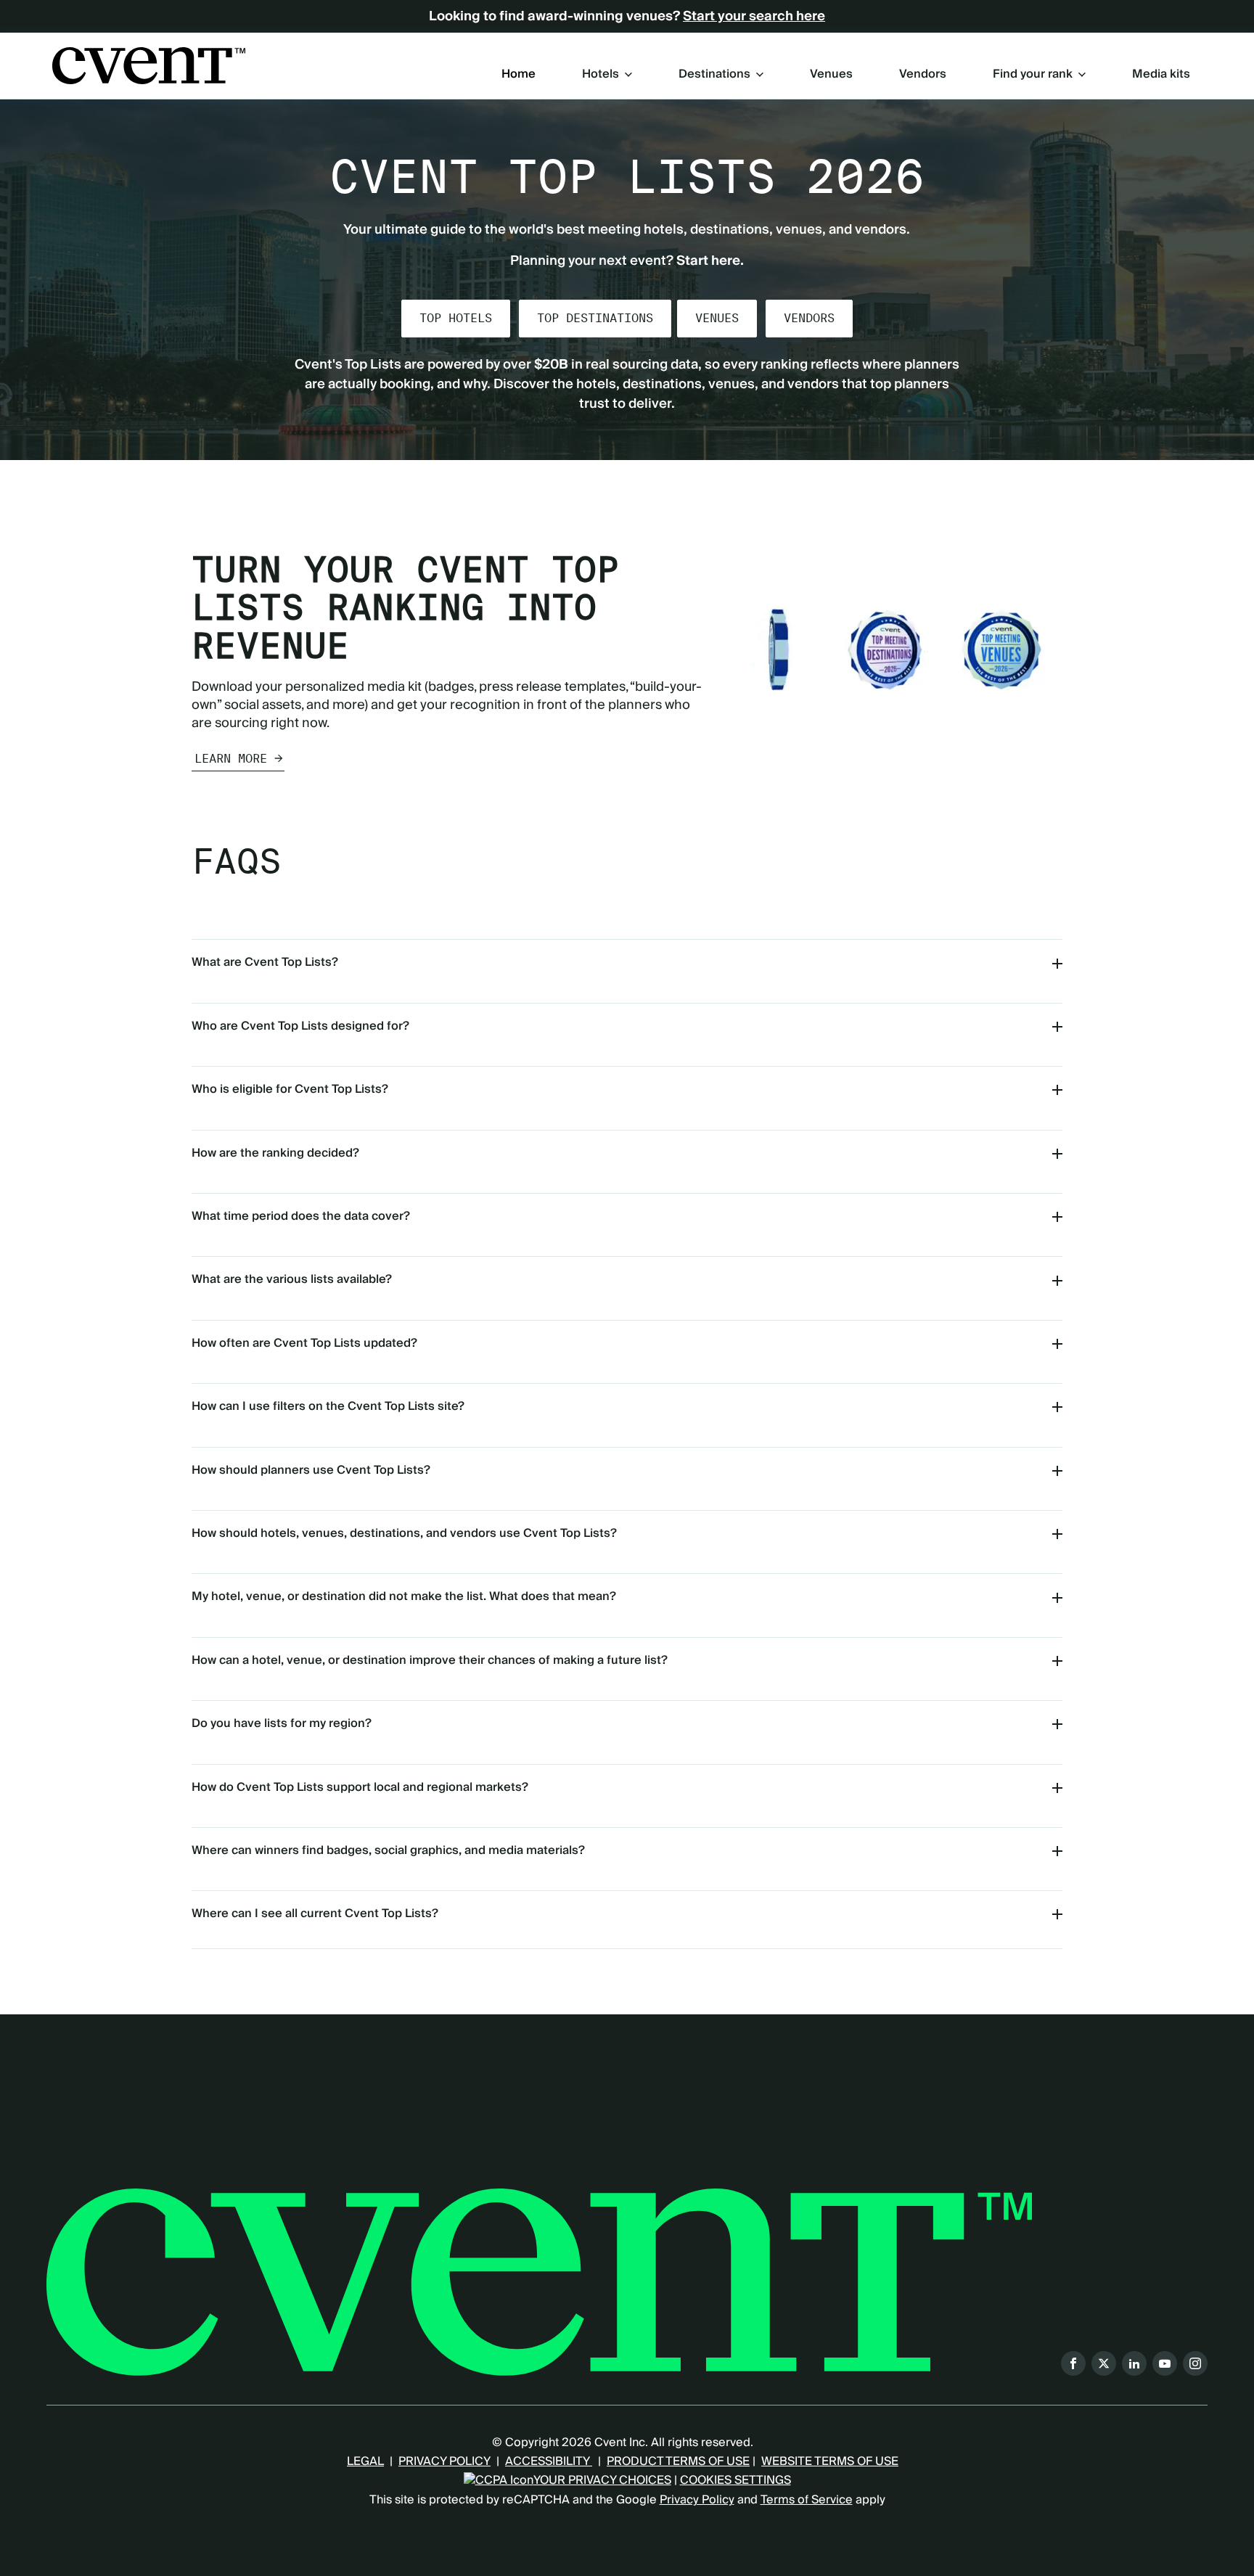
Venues (831, 75)
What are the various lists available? (292, 1279)
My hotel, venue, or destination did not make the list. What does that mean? (404, 1596)
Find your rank (1033, 74)
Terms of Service (807, 2500)
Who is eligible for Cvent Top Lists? (290, 1089)
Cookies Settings (735, 2480)
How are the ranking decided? (275, 1153)
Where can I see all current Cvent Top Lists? (315, 1913)
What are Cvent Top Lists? (265, 962)
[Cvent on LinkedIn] (1134, 2363)
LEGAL (365, 2461)
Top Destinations (595, 318)
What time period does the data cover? (301, 1216)
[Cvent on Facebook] (1073, 2363)
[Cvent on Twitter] (1104, 2363)
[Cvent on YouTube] (1165, 2363)
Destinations (714, 74)
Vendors (923, 75)
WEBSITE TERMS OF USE (830, 2461)
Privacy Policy (697, 2500)
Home (519, 75)
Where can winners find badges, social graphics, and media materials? (388, 1850)
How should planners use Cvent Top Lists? (311, 1470)
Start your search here (754, 17)
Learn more (231, 759)
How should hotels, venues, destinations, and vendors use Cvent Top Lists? (404, 1533)
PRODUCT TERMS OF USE (678, 2461)
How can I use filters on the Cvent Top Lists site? (328, 1406)
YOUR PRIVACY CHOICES (602, 2480)
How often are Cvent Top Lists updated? (304, 1343)
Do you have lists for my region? (282, 1723)
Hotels (601, 74)
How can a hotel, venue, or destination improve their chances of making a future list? (430, 1660)
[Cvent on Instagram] (1195, 2363)
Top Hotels (456, 318)
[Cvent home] (149, 66)
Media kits (1161, 75)
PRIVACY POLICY (444, 2461)
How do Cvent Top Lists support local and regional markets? (360, 1787)
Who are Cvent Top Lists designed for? (300, 1026)
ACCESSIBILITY (549, 2461)
